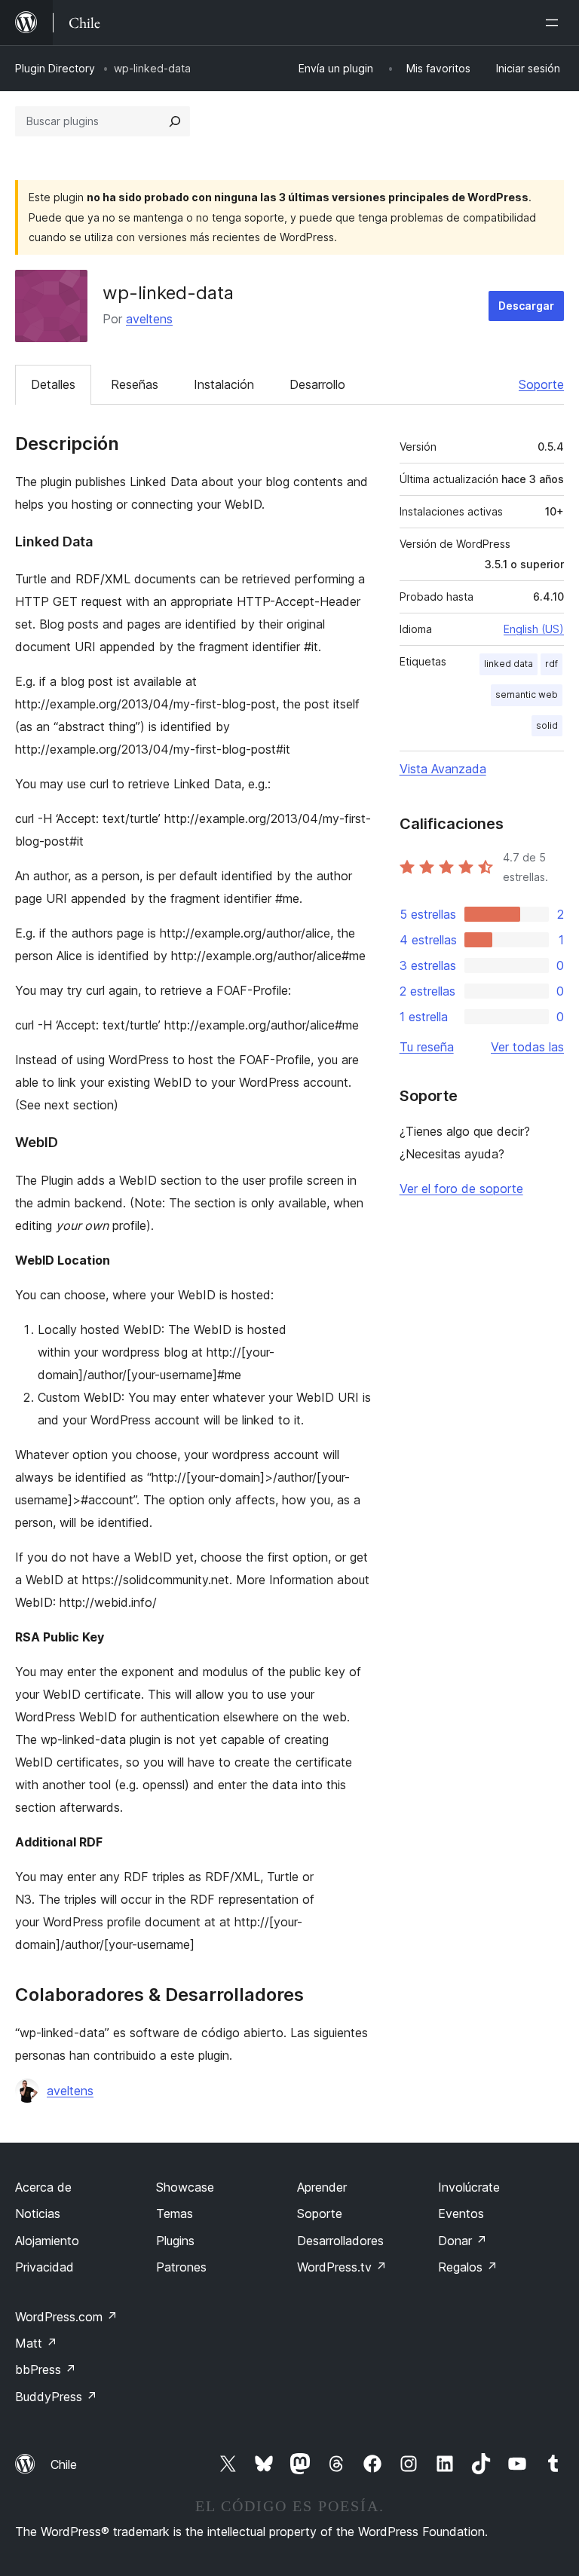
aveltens (149, 319)
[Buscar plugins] (175, 121)
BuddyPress (56, 2397)
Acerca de (43, 2187)
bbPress (46, 2369)
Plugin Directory (55, 68)
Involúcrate (469, 2187)
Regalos (468, 2267)
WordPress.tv (342, 2267)
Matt (36, 2343)
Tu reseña (427, 1047)
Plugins (175, 2241)
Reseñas (135, 384)
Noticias (38, 2213)
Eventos (461, 2213)
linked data (509, 664)
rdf (551, 664)
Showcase (185, 2187)
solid (547, 725)
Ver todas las (527, 1047)
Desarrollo (317, 384)
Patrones (181, 2267)
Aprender (322, 2187)
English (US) (534, 629)
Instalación (224, 384)
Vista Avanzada (443, 769)
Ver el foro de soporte (461, 1189)
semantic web (527, 694)
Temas (175, 2213)
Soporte (541, 384)
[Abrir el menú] (555, 23)
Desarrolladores (340, 2241)
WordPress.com (66, 2317)
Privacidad (44, 2267)
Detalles (53, 384)
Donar (463, 2241)
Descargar (526, 306)
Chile (64, 2464)
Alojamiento (47, 2241)
